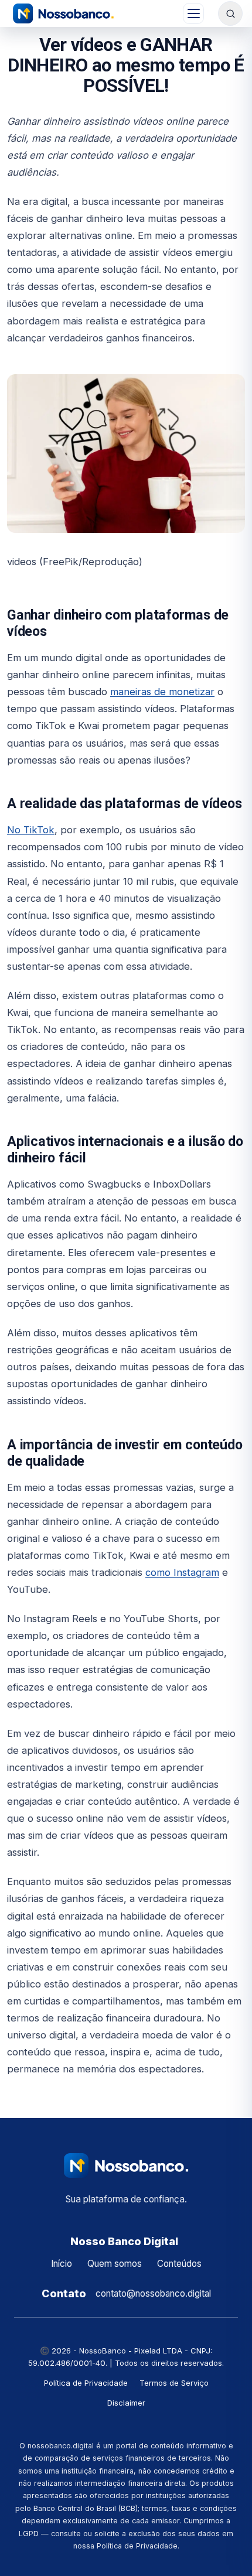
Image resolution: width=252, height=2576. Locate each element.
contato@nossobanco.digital (153, 2293)
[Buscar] (230, 13)
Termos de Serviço (174, 2383)
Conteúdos (179, 2264)
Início (62, 2264)
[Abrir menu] (193, 13)
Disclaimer (126, 2403)
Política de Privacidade (86, 2383)
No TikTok (31, 830)
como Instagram (182, 1572)
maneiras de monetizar (162, 692)
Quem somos (115, 2264)
